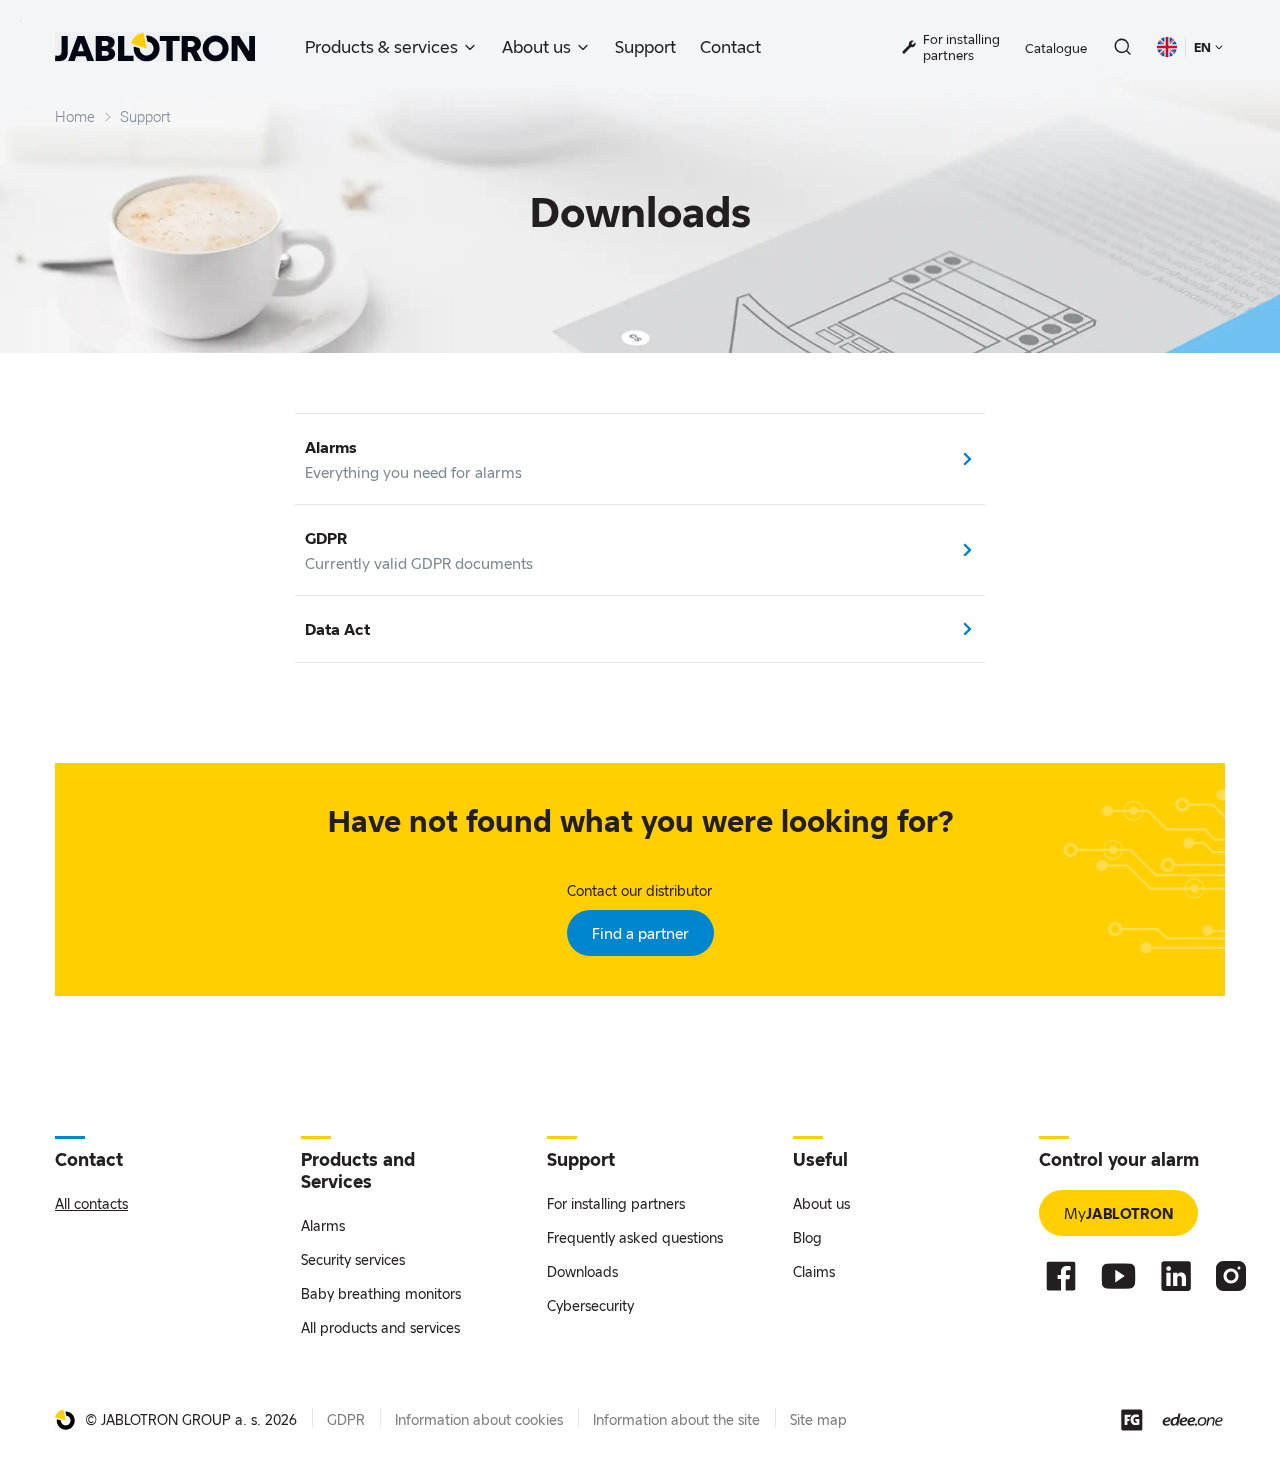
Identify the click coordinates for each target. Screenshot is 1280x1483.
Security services (353, 1259)
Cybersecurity (590, 1305)
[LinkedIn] (1176, 1276)
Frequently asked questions (635, 1237)
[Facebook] (1061, 1276)
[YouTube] (1118, 1276)
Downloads (582, 1271)
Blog (807, 1237)
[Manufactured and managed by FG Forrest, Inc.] (1132, 1420)
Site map (818, 1419)
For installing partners (616, 1203)
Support (645, 46)
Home (75, 117)
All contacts (91, 1203)
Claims (814, 1271)
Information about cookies (479, 1419)
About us (536, 46)
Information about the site (676, 1419)
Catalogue (1056, 48)
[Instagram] (1231, 1276)
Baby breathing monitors (381, 1293)
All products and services (380, 1327)
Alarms (323, 1225)
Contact (730, 46)
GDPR (346, 1419)
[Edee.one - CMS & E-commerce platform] (1192, 1419)
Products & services (381, 46)
